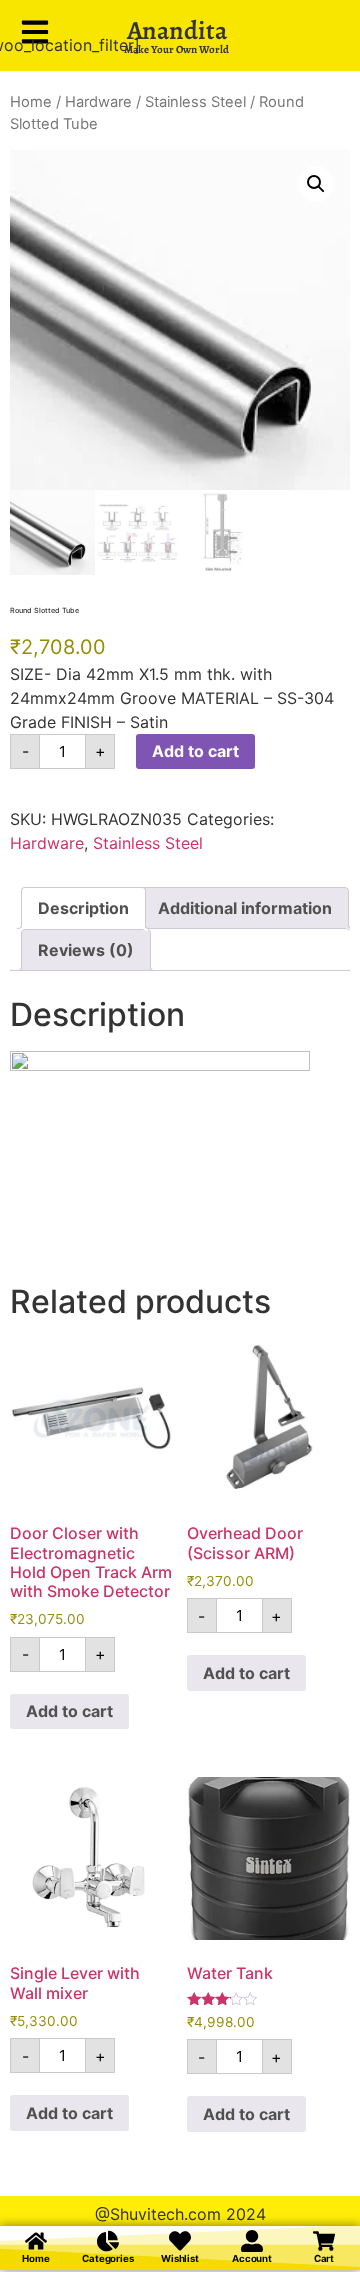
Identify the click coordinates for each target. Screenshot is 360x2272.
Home (31, 102)
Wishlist (180, 2258)
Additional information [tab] (245, 908)
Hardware (98, 102)
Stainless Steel (195, 102)
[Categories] (108, 2241)
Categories (108, 2258)
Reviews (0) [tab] (86, 950)
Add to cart (195, 751)
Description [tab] (83, 908)
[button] (316, 184)
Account (252, 2258)
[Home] (36, 2241)
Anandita (177, 30)
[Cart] (324, 2241)
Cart (324, 2258)
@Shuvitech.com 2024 (180, 2214)
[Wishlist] (180, 2241)
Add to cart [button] (69, 1711)
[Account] (252, 2241)
